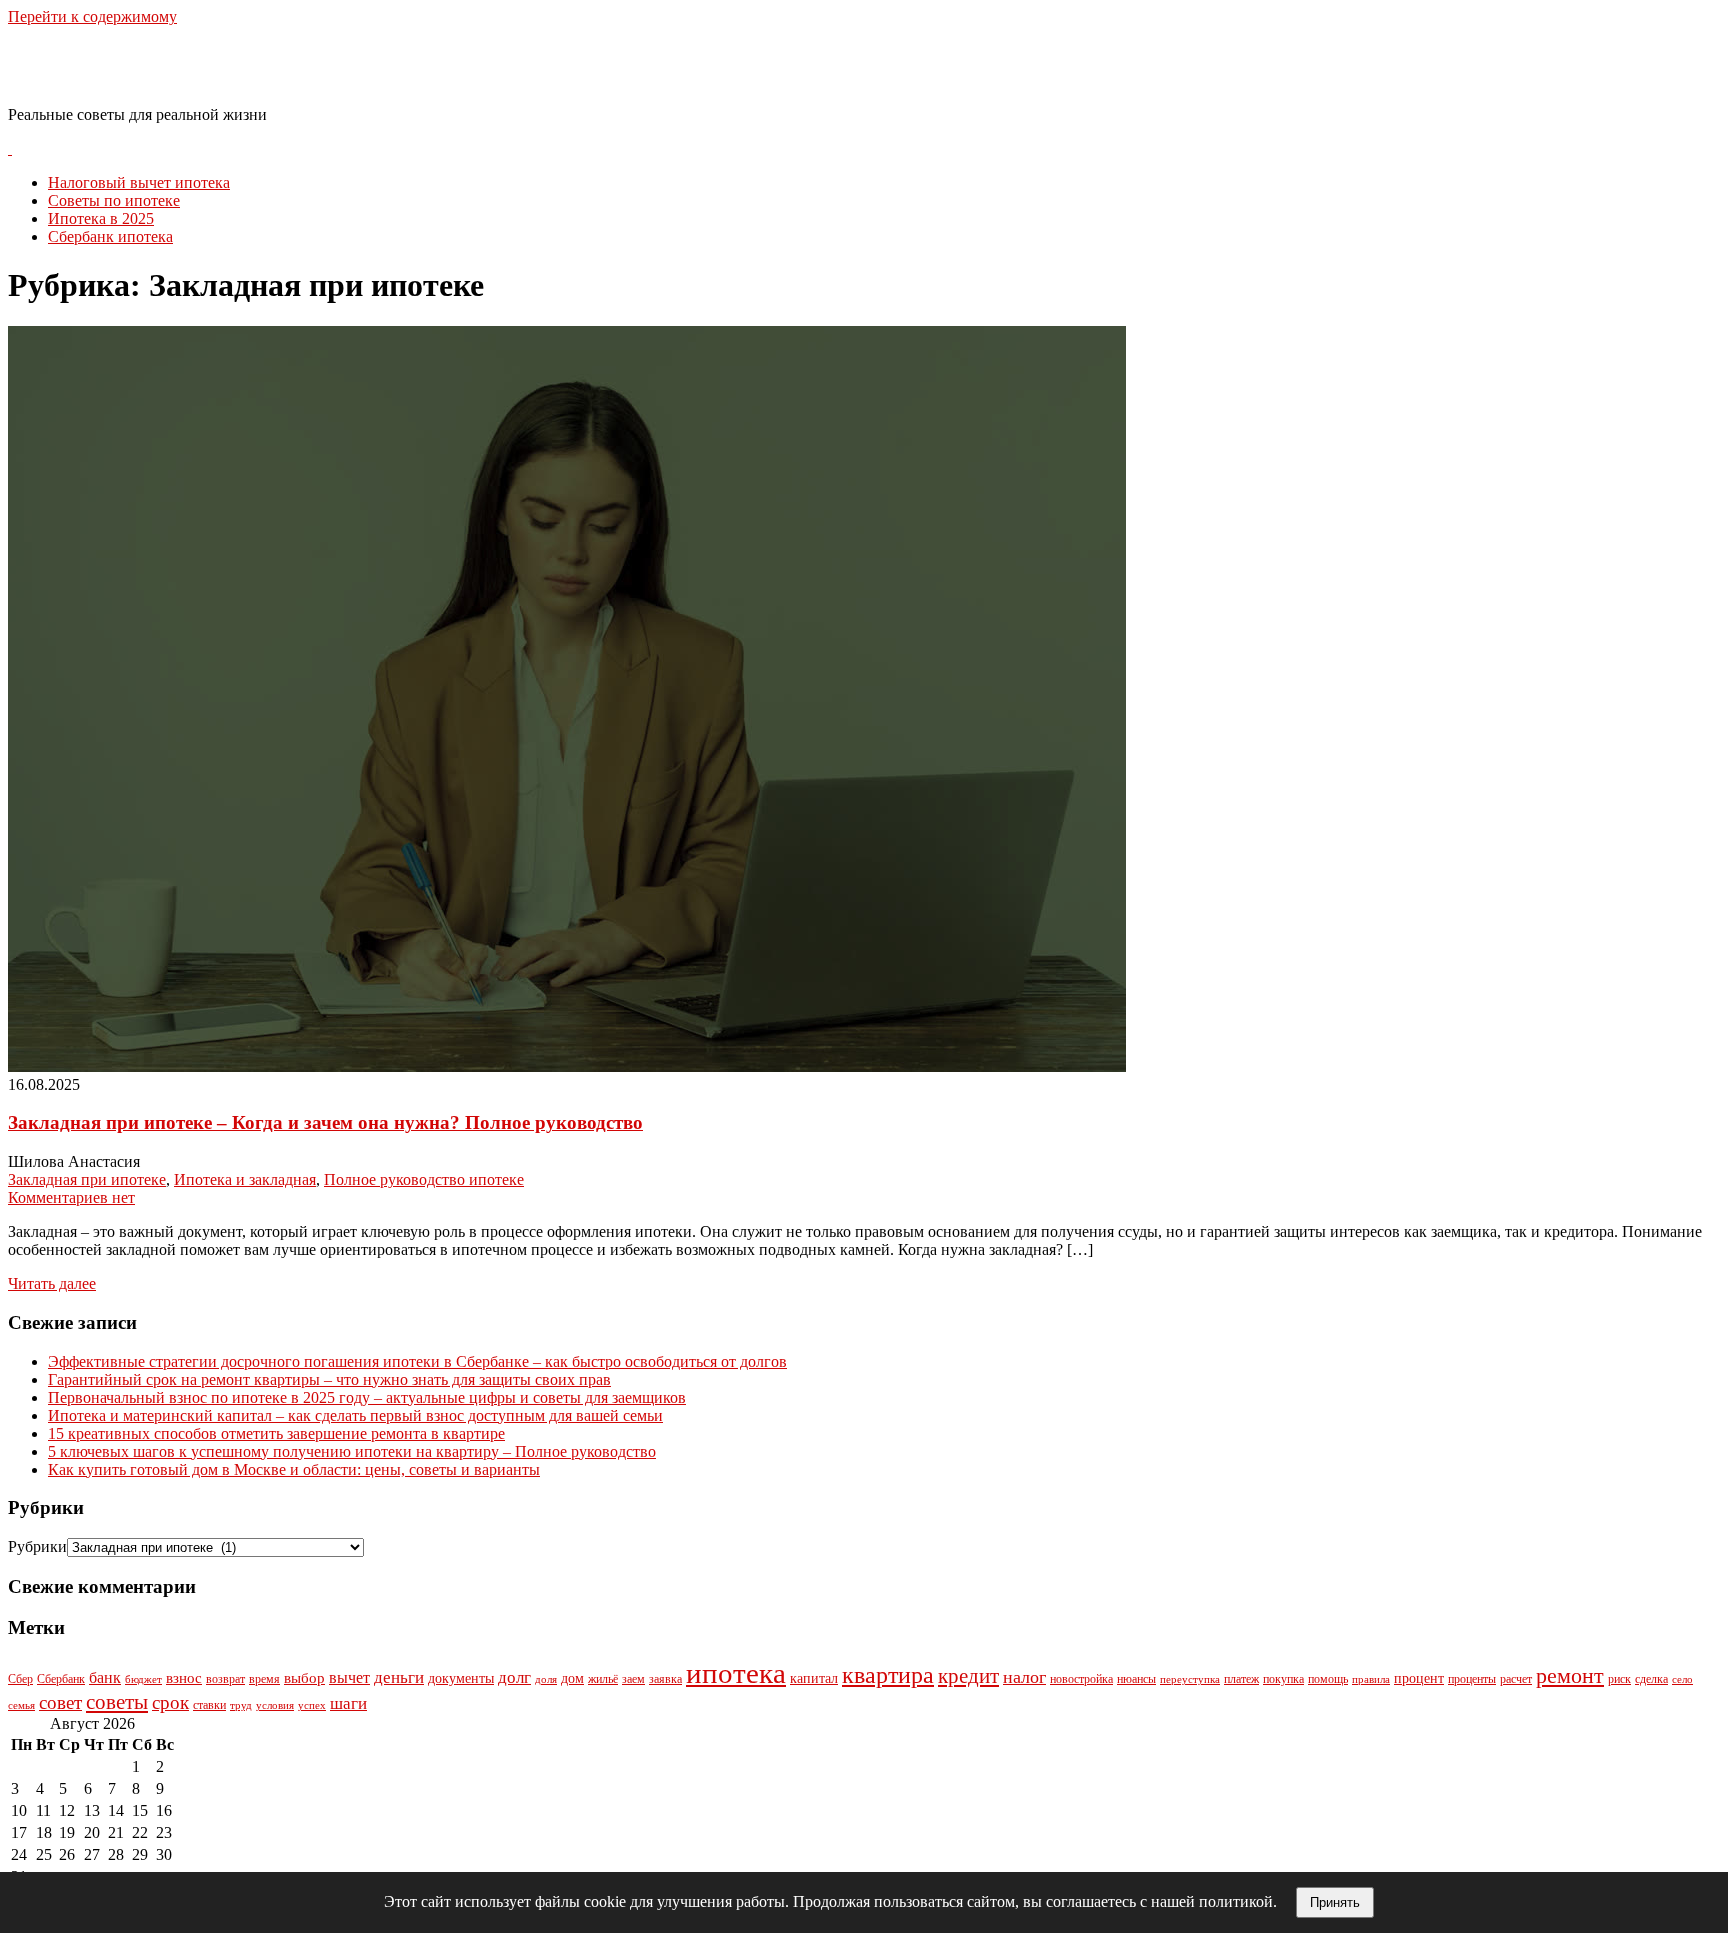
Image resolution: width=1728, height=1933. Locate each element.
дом (572, 1678)
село (1682, 1679)
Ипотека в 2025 (101, 218)
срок (170, 1702)
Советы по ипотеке (114, 200)
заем (633, 1679)
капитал (814, 1678)
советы (117, 1702)
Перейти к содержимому (92, 16)
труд (241, 1705)
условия (275, 1705)
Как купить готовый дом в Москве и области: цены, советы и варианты (294, 1469)
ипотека (736, 1673)
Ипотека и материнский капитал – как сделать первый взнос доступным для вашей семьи (355, 1415)
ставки (209, 1705)
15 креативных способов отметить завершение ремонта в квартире (276, 1433)
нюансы (1136, 1679)
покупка (1283, 1679)
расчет (1516, 1679)
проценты (1472, 1679)
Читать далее (52, 1283)
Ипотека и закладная (245, 1179)
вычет (349, 1677)
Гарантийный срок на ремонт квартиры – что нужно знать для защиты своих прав (329, 1379)
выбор (304, 1678)
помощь (1328, 1679)
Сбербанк (61, 1679)
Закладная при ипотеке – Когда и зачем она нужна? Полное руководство (325, 1122)
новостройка (1081, 1679)
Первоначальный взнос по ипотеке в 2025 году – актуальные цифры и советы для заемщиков (367, 1397)
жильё (603, 1679)
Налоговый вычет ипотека (139, 182)
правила (1371, 1679)
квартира (888, 1675)
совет (60, 1702)
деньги (399, 1677)
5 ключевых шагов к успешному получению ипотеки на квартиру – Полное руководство (352, 1451)
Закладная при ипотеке (87, 1179)
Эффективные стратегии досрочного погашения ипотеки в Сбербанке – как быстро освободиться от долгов (417, 1361)
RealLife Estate (113, 65)
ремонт (1570, 1675)
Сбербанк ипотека (110, 236)
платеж (1241, 1679)
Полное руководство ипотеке (424, 1179)
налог (1024, 1677)
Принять (1335, 1902)
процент (1419, 1678)
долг (514, 1677)
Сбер (20, 1679)
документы (461, 1678)
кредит (968, 1676)
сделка (1651, 1679)
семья (21, 1705)
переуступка (1190, 1679)
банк (105, 1677)
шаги (348, 1703)
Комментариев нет (71, 1197)
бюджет (143, 1679)
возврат (225, 1679)
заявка (665, 1679)
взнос (184, 1678)
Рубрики (37, 1546)
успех (312, 1705)
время (264, 1679)
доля (546, 1679)
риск (1619, 1679)
